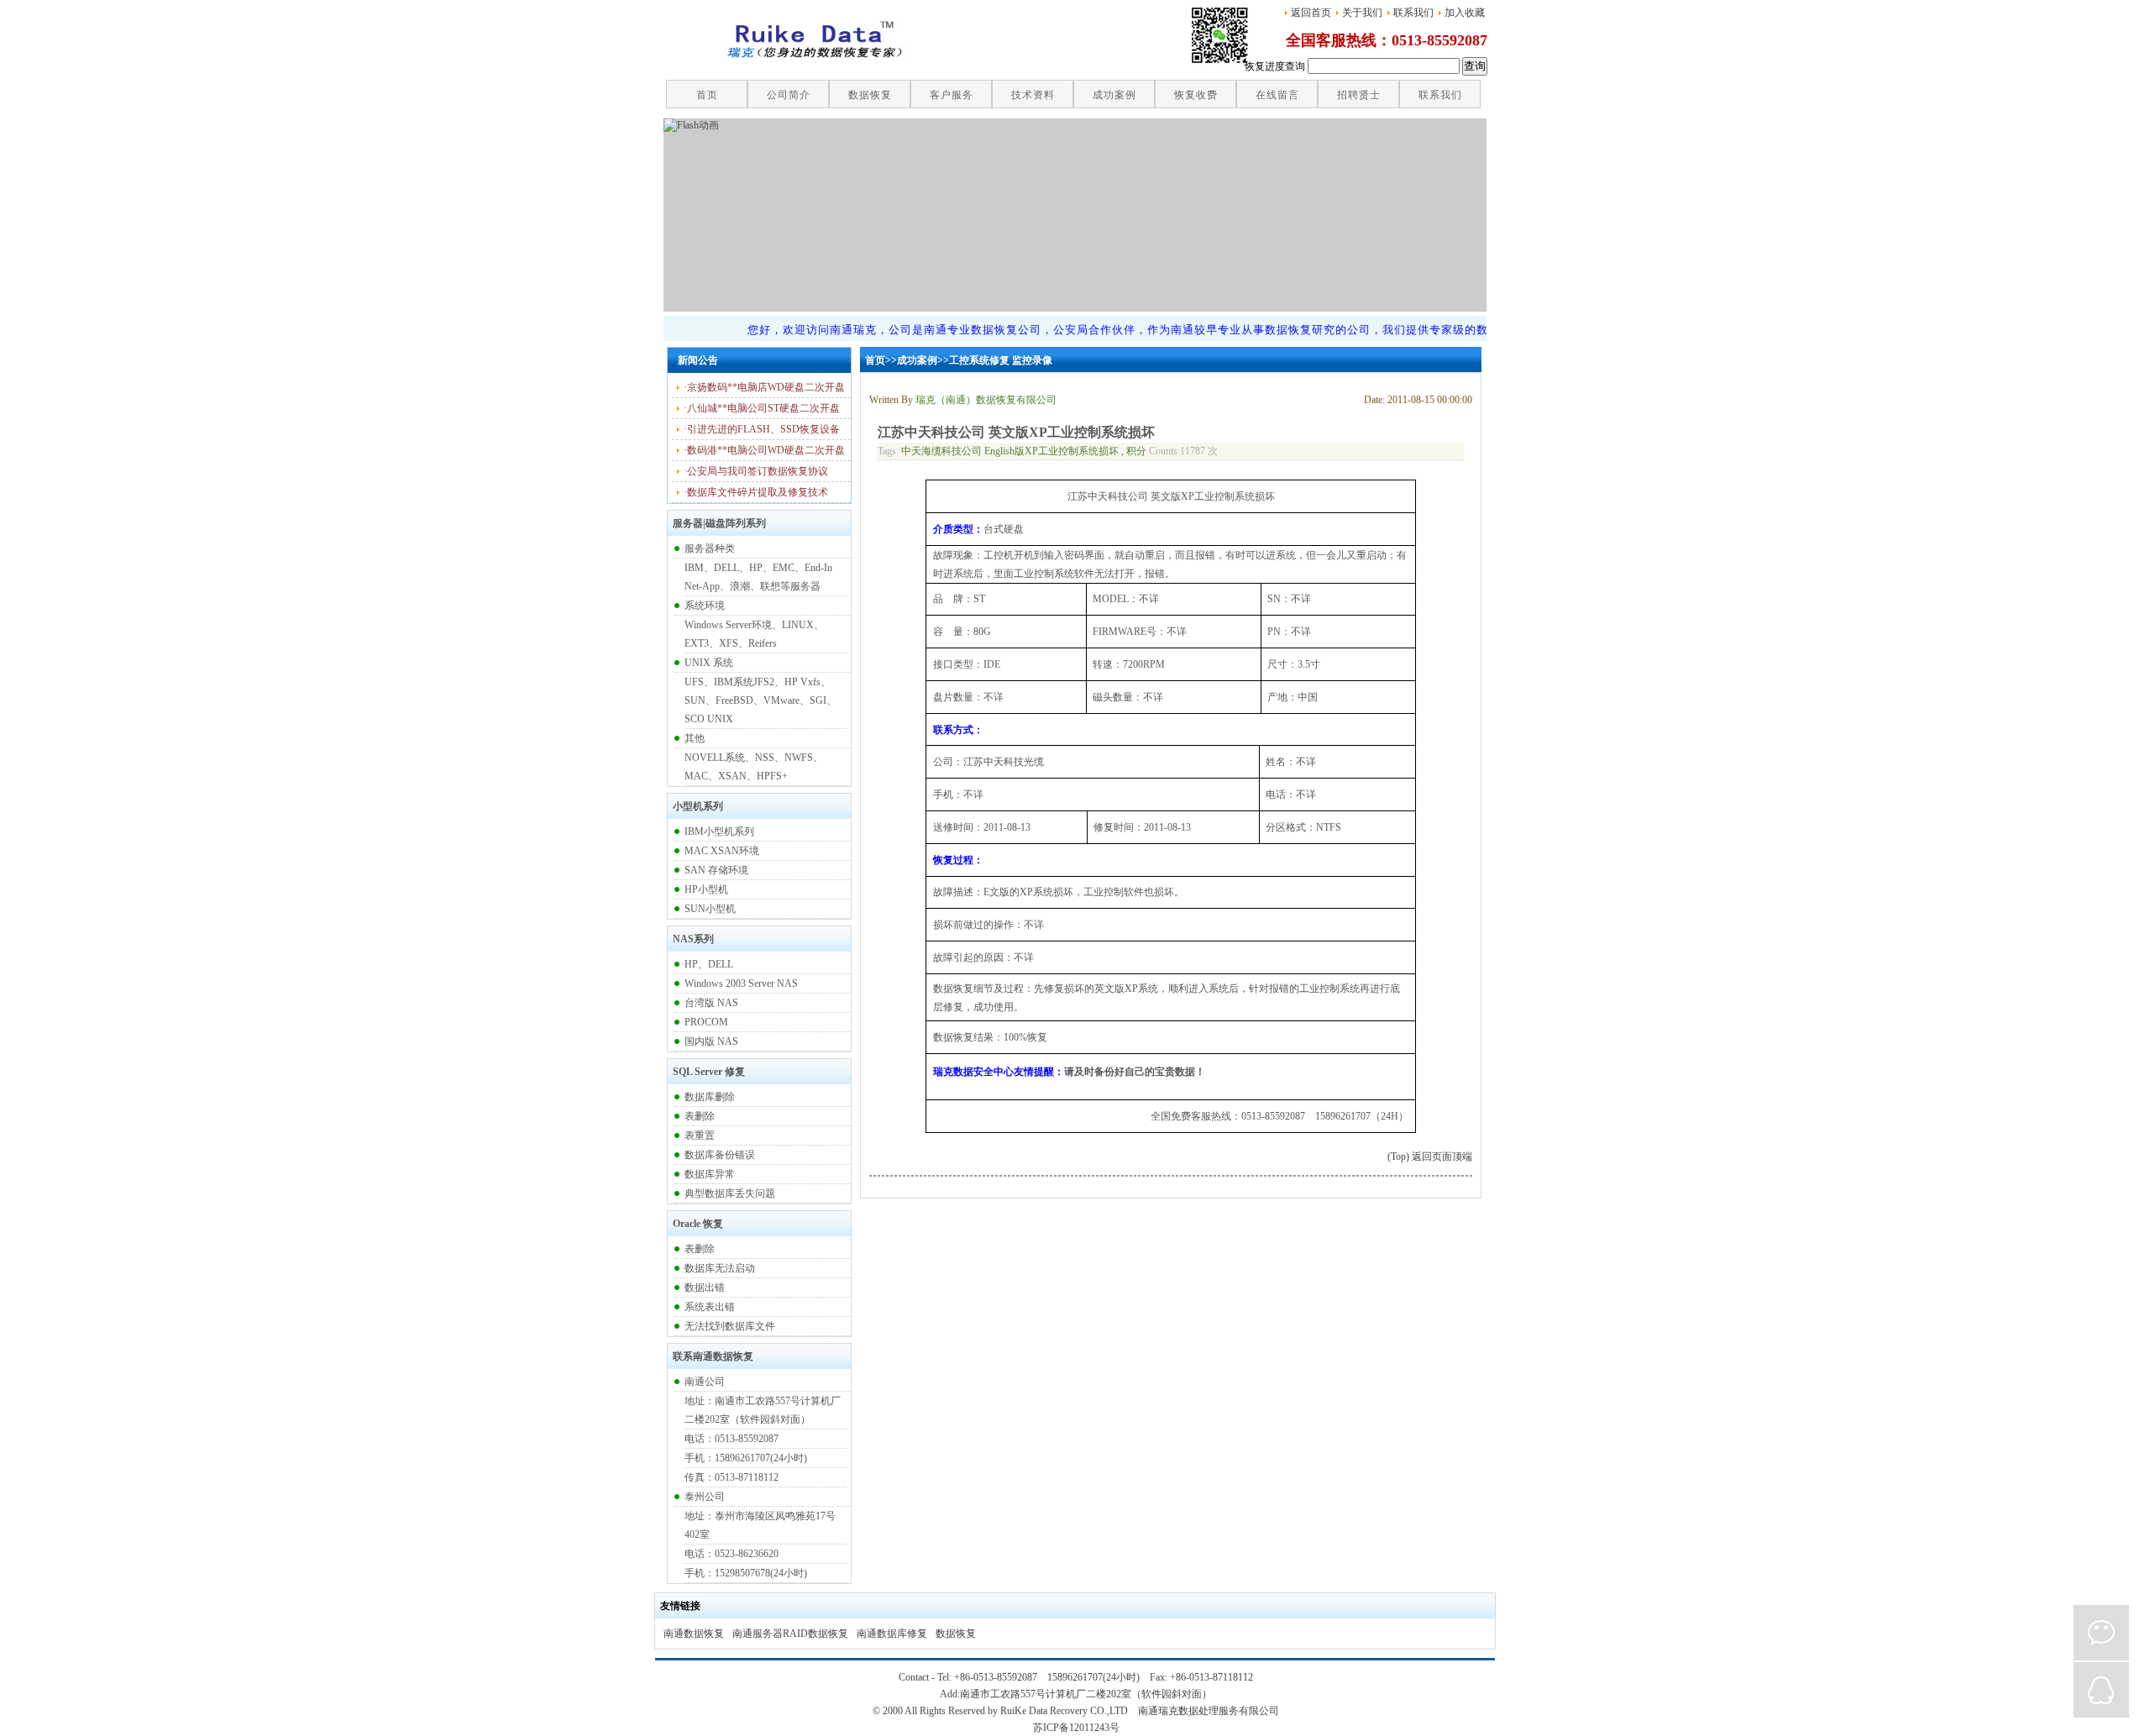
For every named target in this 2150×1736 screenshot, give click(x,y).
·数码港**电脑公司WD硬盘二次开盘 (764, 450)
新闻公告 (698, 360)
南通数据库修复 (892, 1634)
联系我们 (1413, 13)
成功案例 (917, 360)
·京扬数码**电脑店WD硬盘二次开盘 (764, 387)
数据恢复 (956, 1634)
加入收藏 (1465, 13)
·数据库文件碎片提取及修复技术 (756, 492)
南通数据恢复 (694, 1634)
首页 (875, 360)
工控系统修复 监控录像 (1001, 360)
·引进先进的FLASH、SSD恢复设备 (762, 429)
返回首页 (1311, 13)
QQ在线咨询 (2101, 1690)
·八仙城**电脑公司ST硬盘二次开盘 (762, 408)
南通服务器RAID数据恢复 (790, 1634)
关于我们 (1362, 13)
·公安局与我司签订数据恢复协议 (756, 471)
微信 (2101, 1633)
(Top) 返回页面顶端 (1430, 1156)
